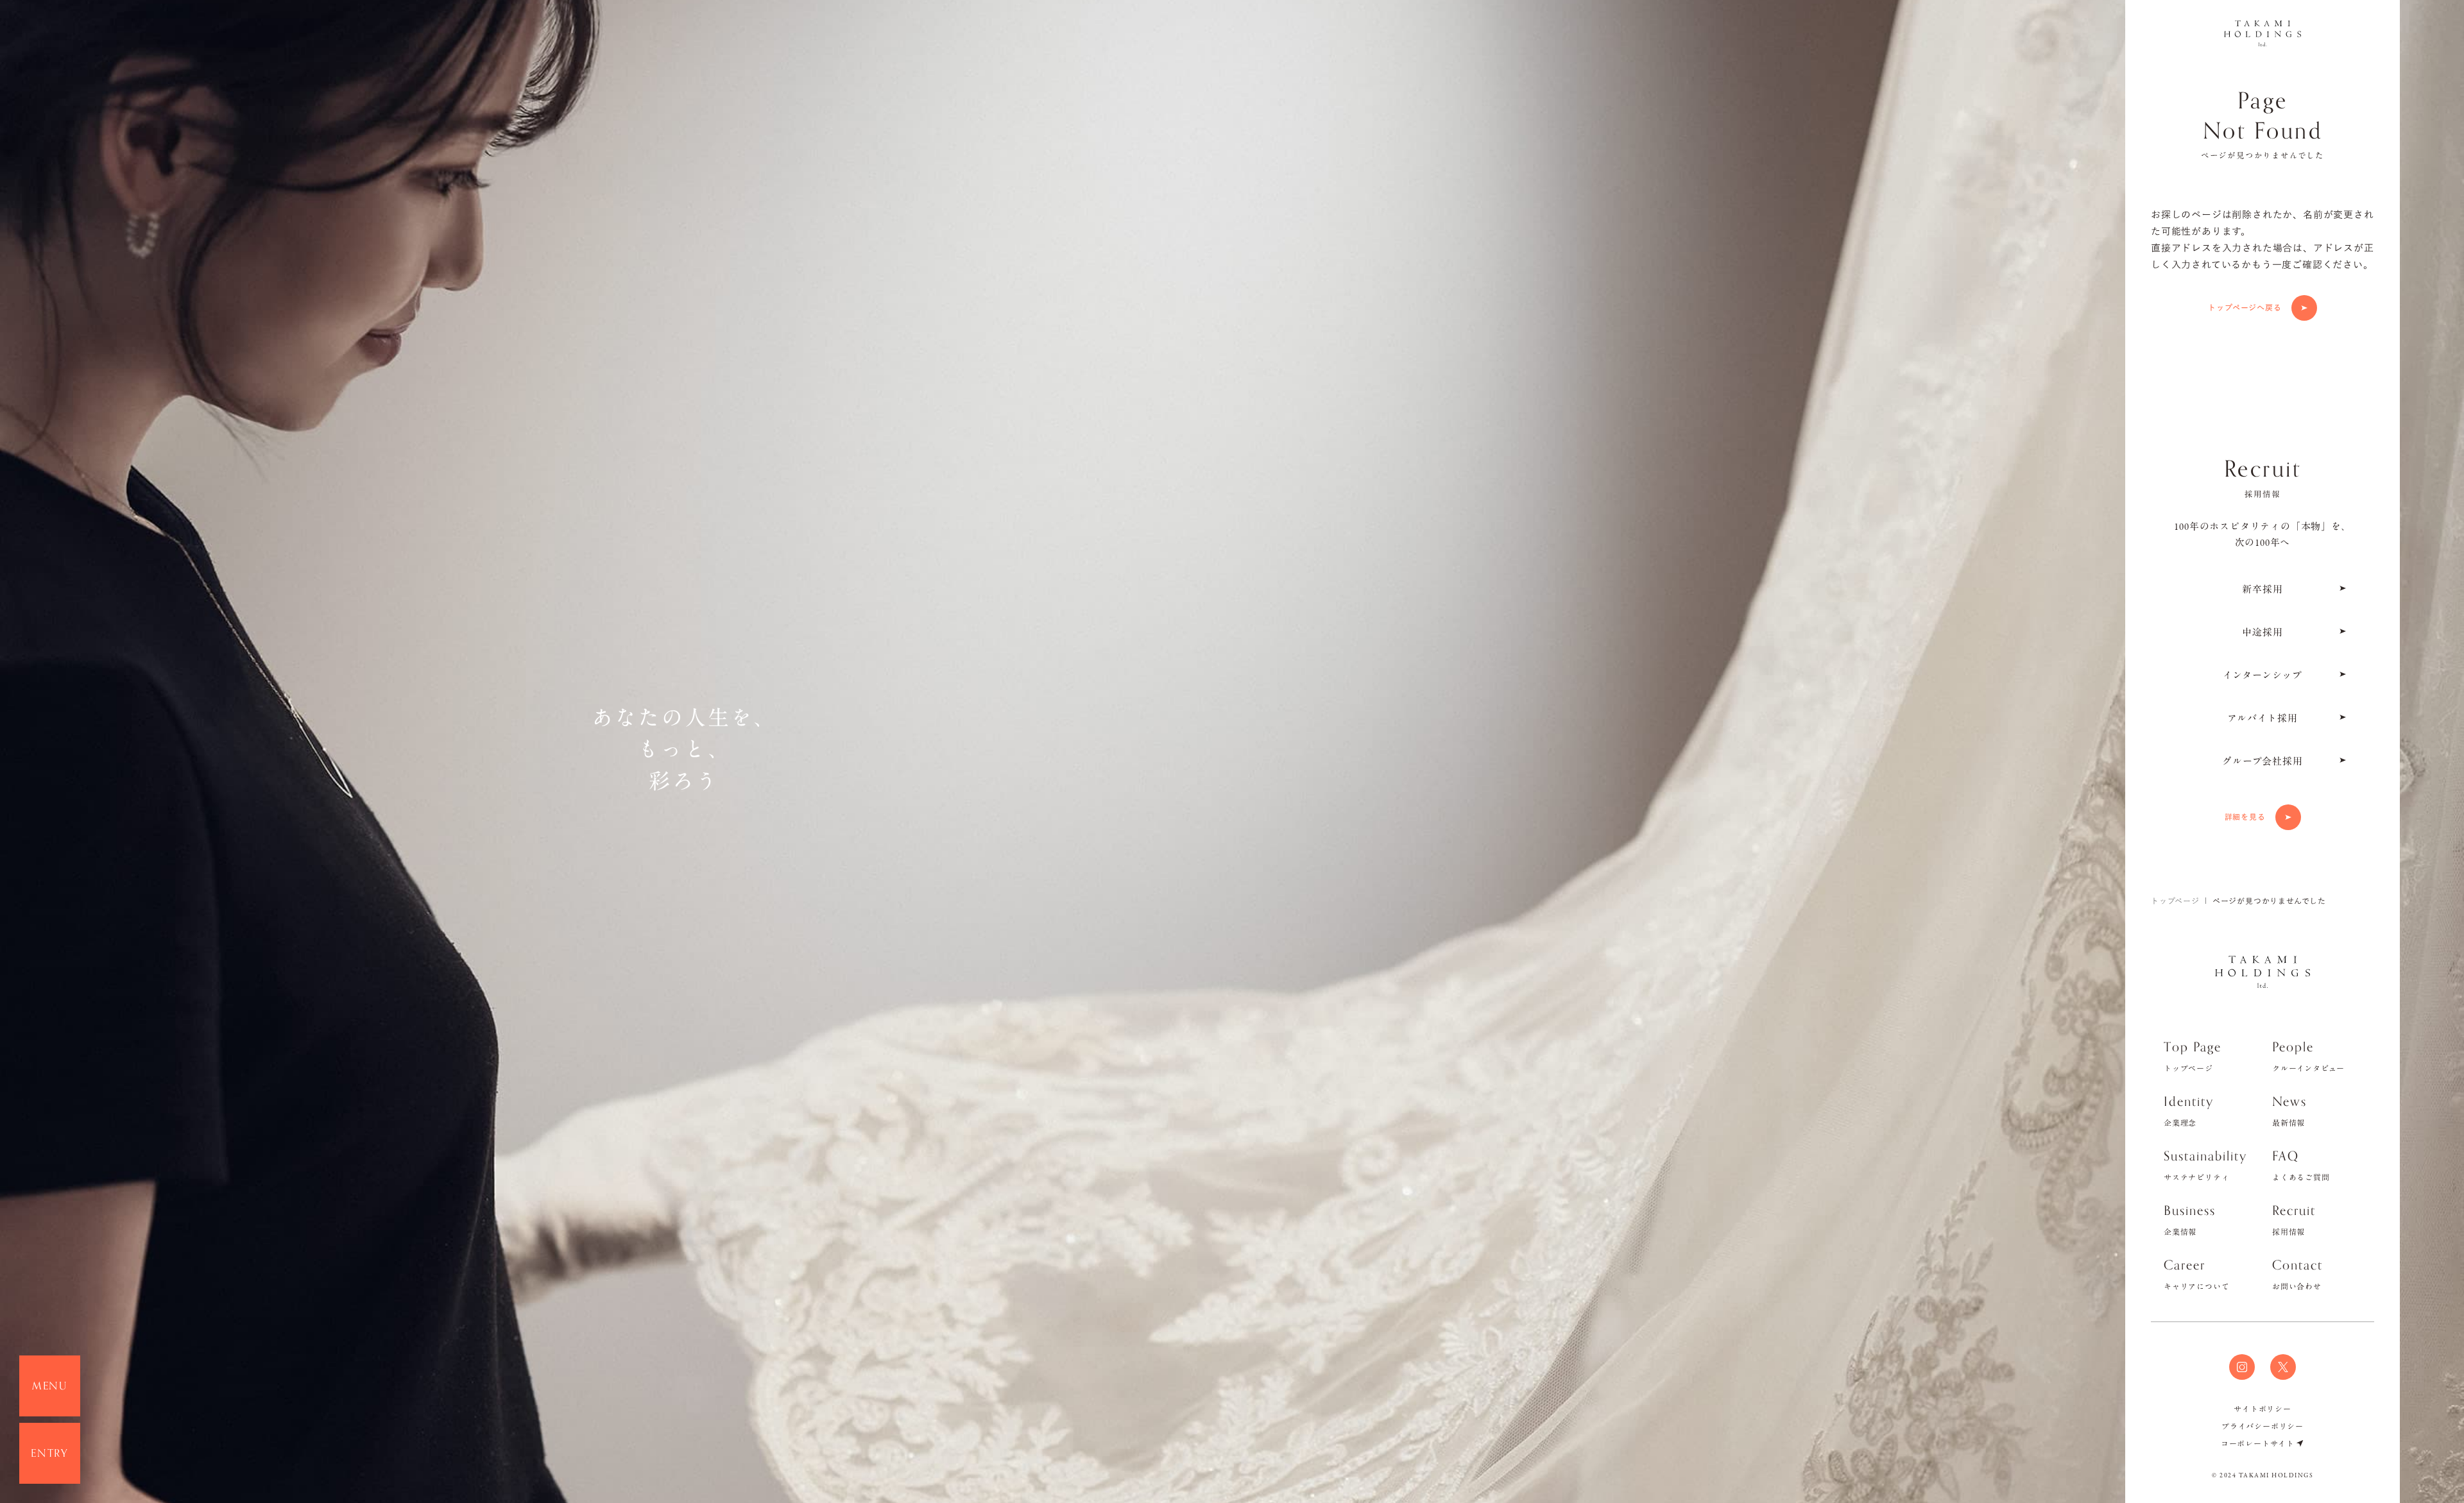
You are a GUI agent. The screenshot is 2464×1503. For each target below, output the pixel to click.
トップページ (2175, 901)
